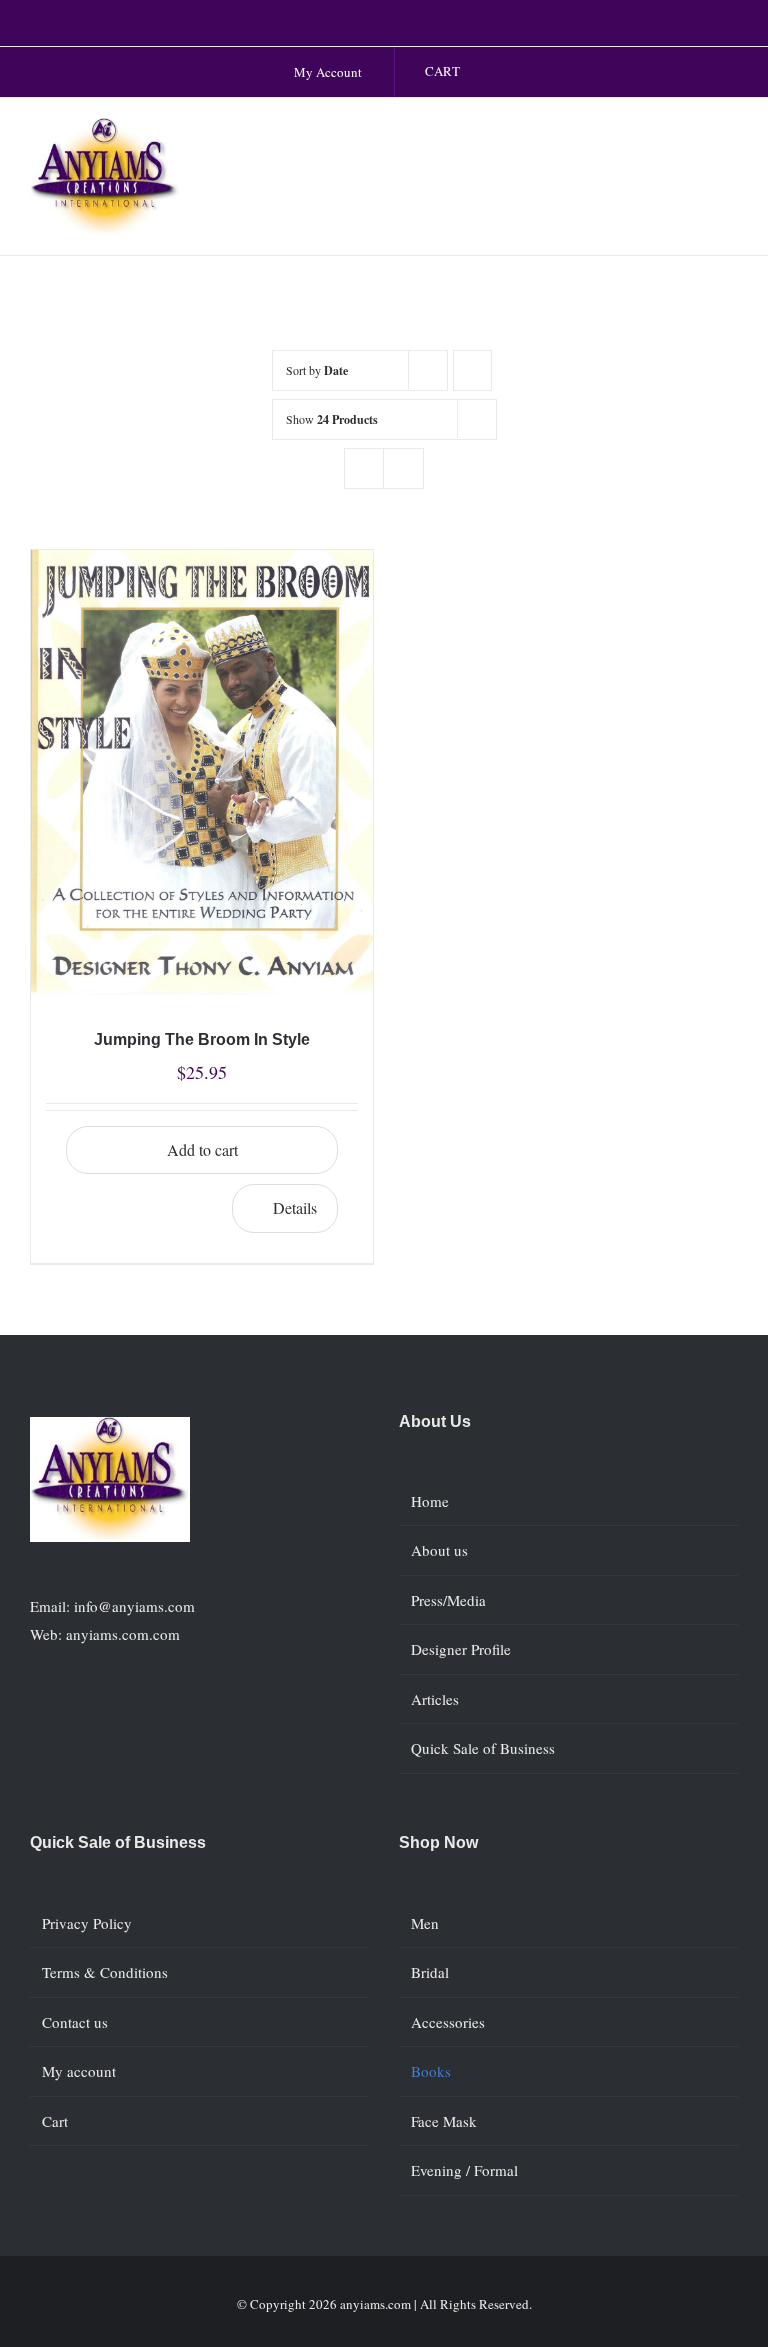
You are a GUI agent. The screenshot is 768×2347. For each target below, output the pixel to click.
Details (295, 1207)
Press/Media (448, 1600)
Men (425, 1923)
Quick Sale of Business (483, 1748)
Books (431, 2071)
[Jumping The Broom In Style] (202, 772)
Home (430, 1501)
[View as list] (403, 468)
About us (439, 1550)
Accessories (448, 2022)
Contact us (75, 2022)
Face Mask (444, 2121)
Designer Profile (461, 1649)
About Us (435, 1421)
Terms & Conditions (105, 1972)
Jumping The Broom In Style (202, 1039)
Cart (55, 2121)
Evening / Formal (464, 2170)
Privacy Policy (87, 1923)
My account (79, 2071)
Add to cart (202, 1149)
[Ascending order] (472, 370)
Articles (435, 1699)
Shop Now (438, 1842)
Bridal (430, 1972)
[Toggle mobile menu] (730, 138)
